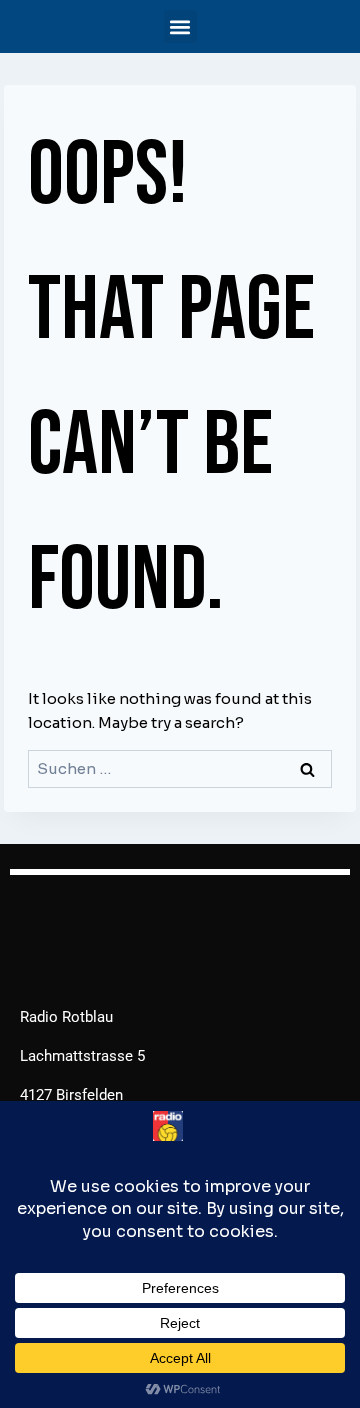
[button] (180, 26)
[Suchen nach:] (180, 768)
